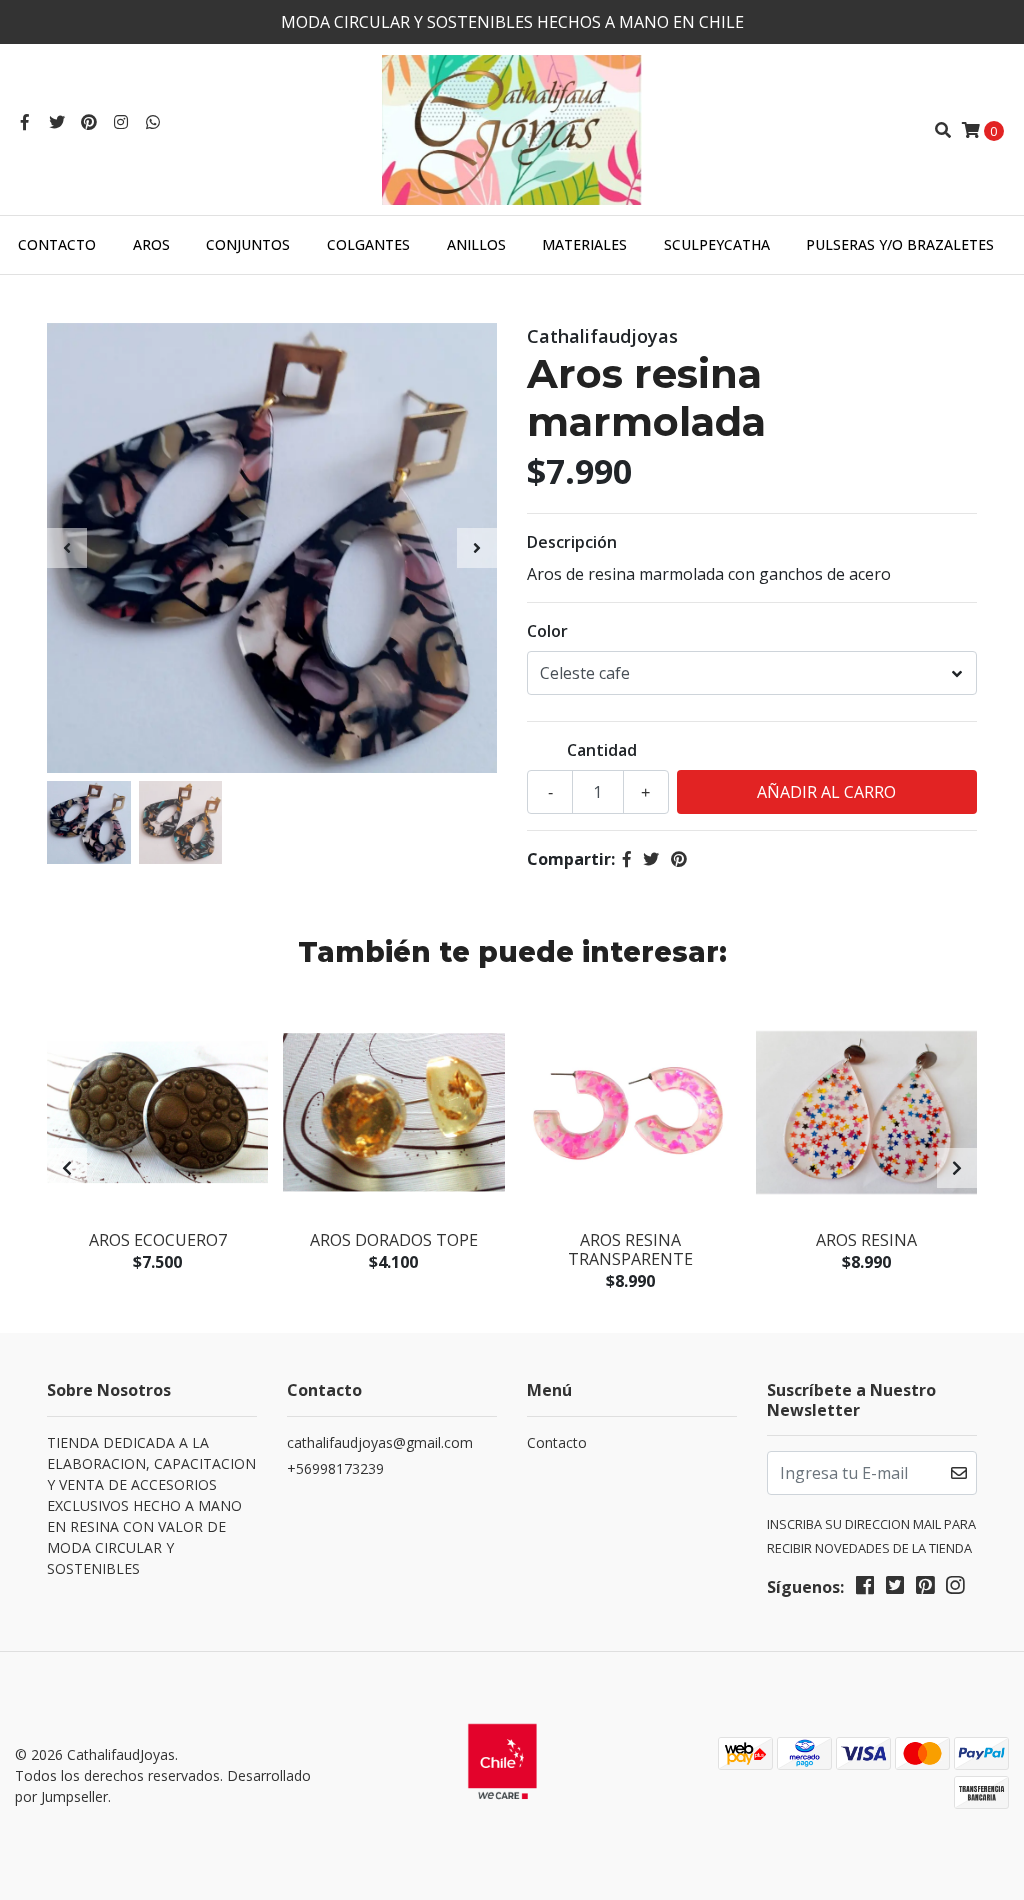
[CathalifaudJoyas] (512, 128)
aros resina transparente (630, 1249)
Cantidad (602, 750)
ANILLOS (476, 244)
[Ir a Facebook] (25, 122)
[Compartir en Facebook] (627, 859)
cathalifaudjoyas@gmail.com (380, 1442)
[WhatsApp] (153, 122)
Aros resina (866, 1240)
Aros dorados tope (394, 1240)
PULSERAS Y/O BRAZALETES (900, 244)
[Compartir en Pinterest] (679, 859)
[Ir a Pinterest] (89, 122)
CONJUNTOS (248, 244)
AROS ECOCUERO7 (158, 1240)
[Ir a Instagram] (121, 122)
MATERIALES (584, 244)
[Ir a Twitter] (57, 122)
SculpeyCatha (717, 244)
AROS (151, 244)
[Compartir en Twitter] (651, 859)
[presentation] (67, 548)
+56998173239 (335, 1468)
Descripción (572, 542)
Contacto (57, 244)
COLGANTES (368, 244)
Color (547, 631)
